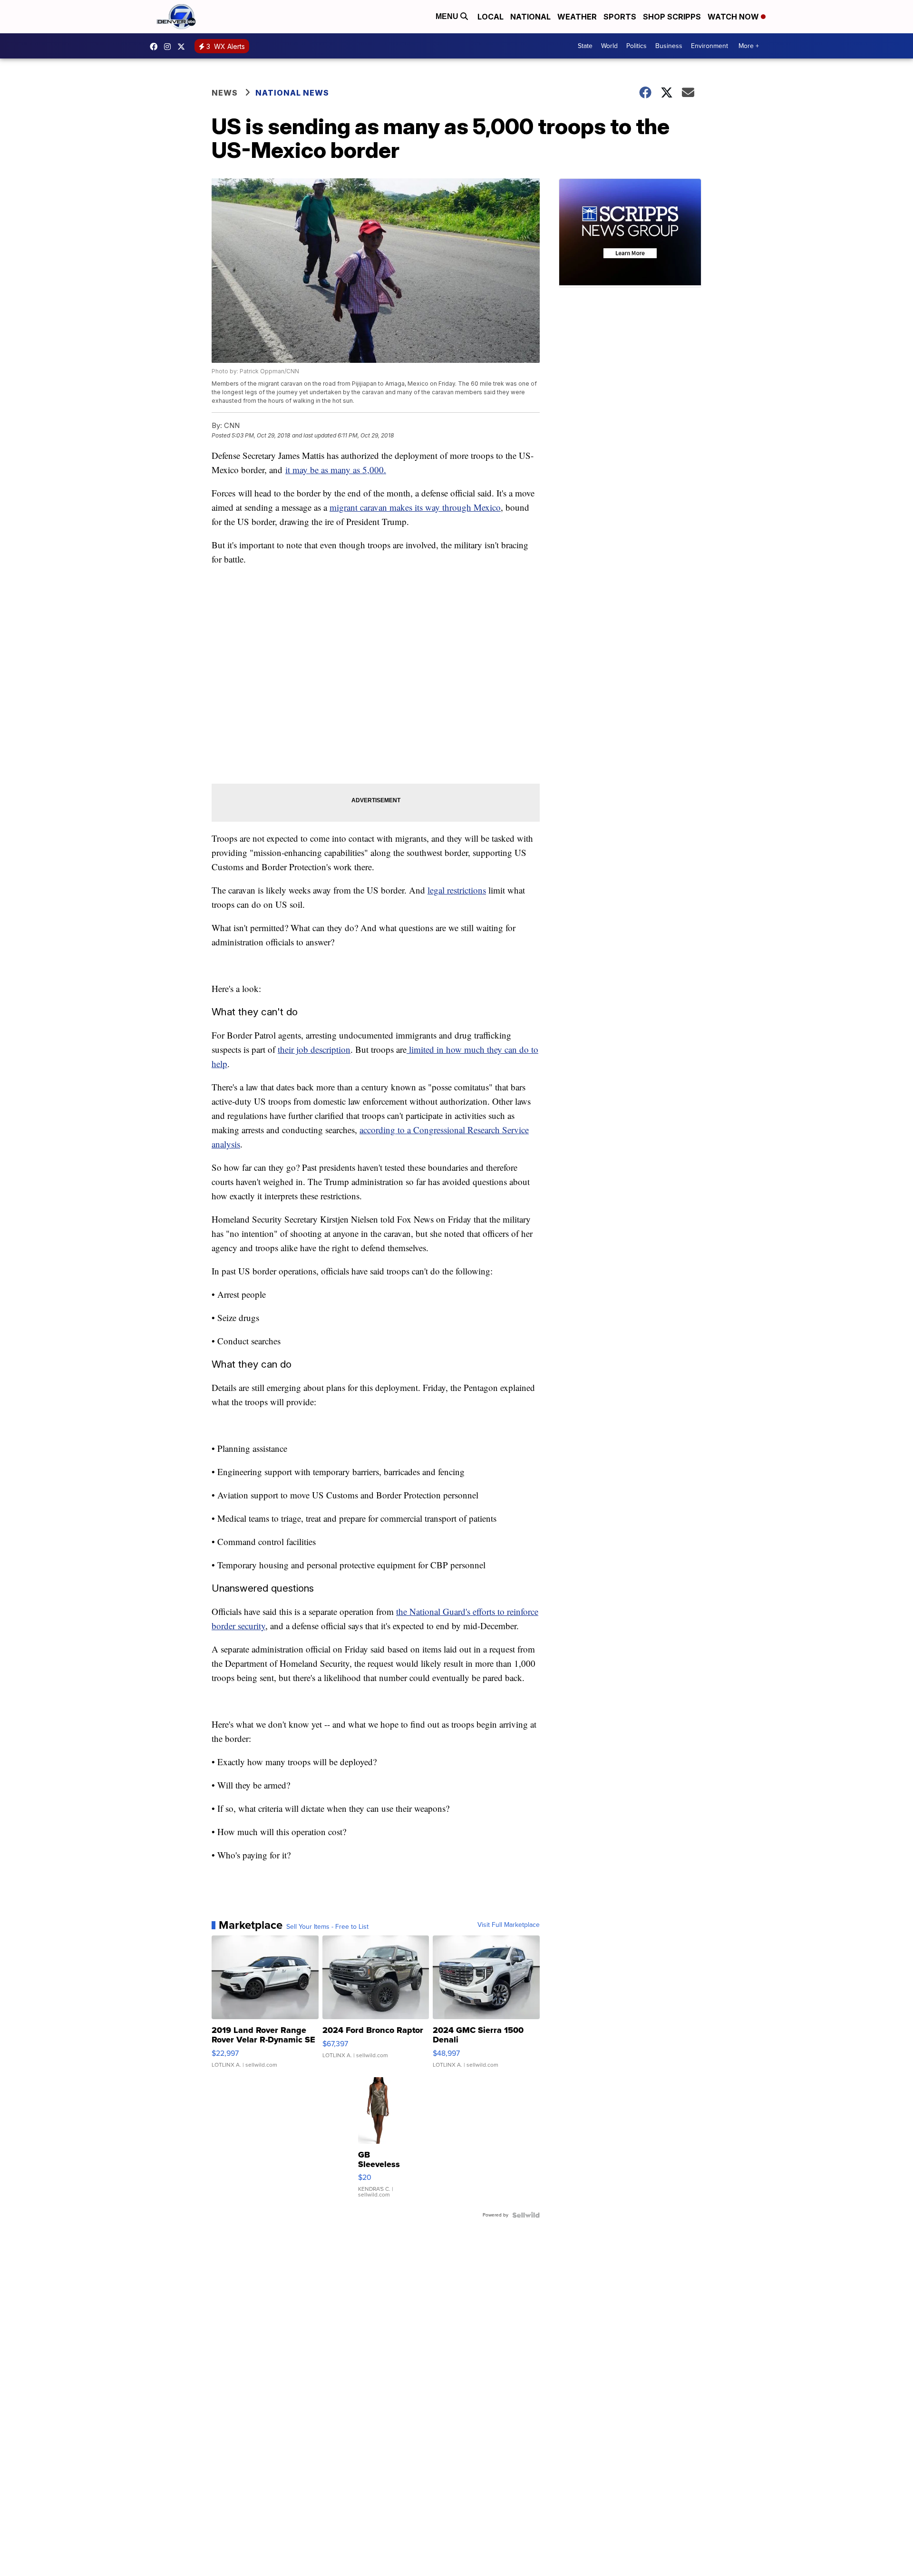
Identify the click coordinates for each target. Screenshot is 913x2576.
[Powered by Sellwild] (526, 2215)
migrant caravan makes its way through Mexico (415, 507)
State (585, 46)
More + (749, 46)
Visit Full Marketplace (509, 1925)
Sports (620, 17)
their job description (314, 1049)
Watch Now (734, 17)
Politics (636, 46)
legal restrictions (457, 890)
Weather (577, 17)
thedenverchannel (170, 47)
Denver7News (156, 47)
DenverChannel (184, 47)
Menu (448, 16)
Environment (709, 46)
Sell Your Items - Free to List (327, 1927)
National (530, 17)
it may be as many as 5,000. (336, 470)
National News (292, 93)
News (225, 93)
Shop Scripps (672, 17)
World (609, 46)
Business (669, 46)
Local (490, 17)
